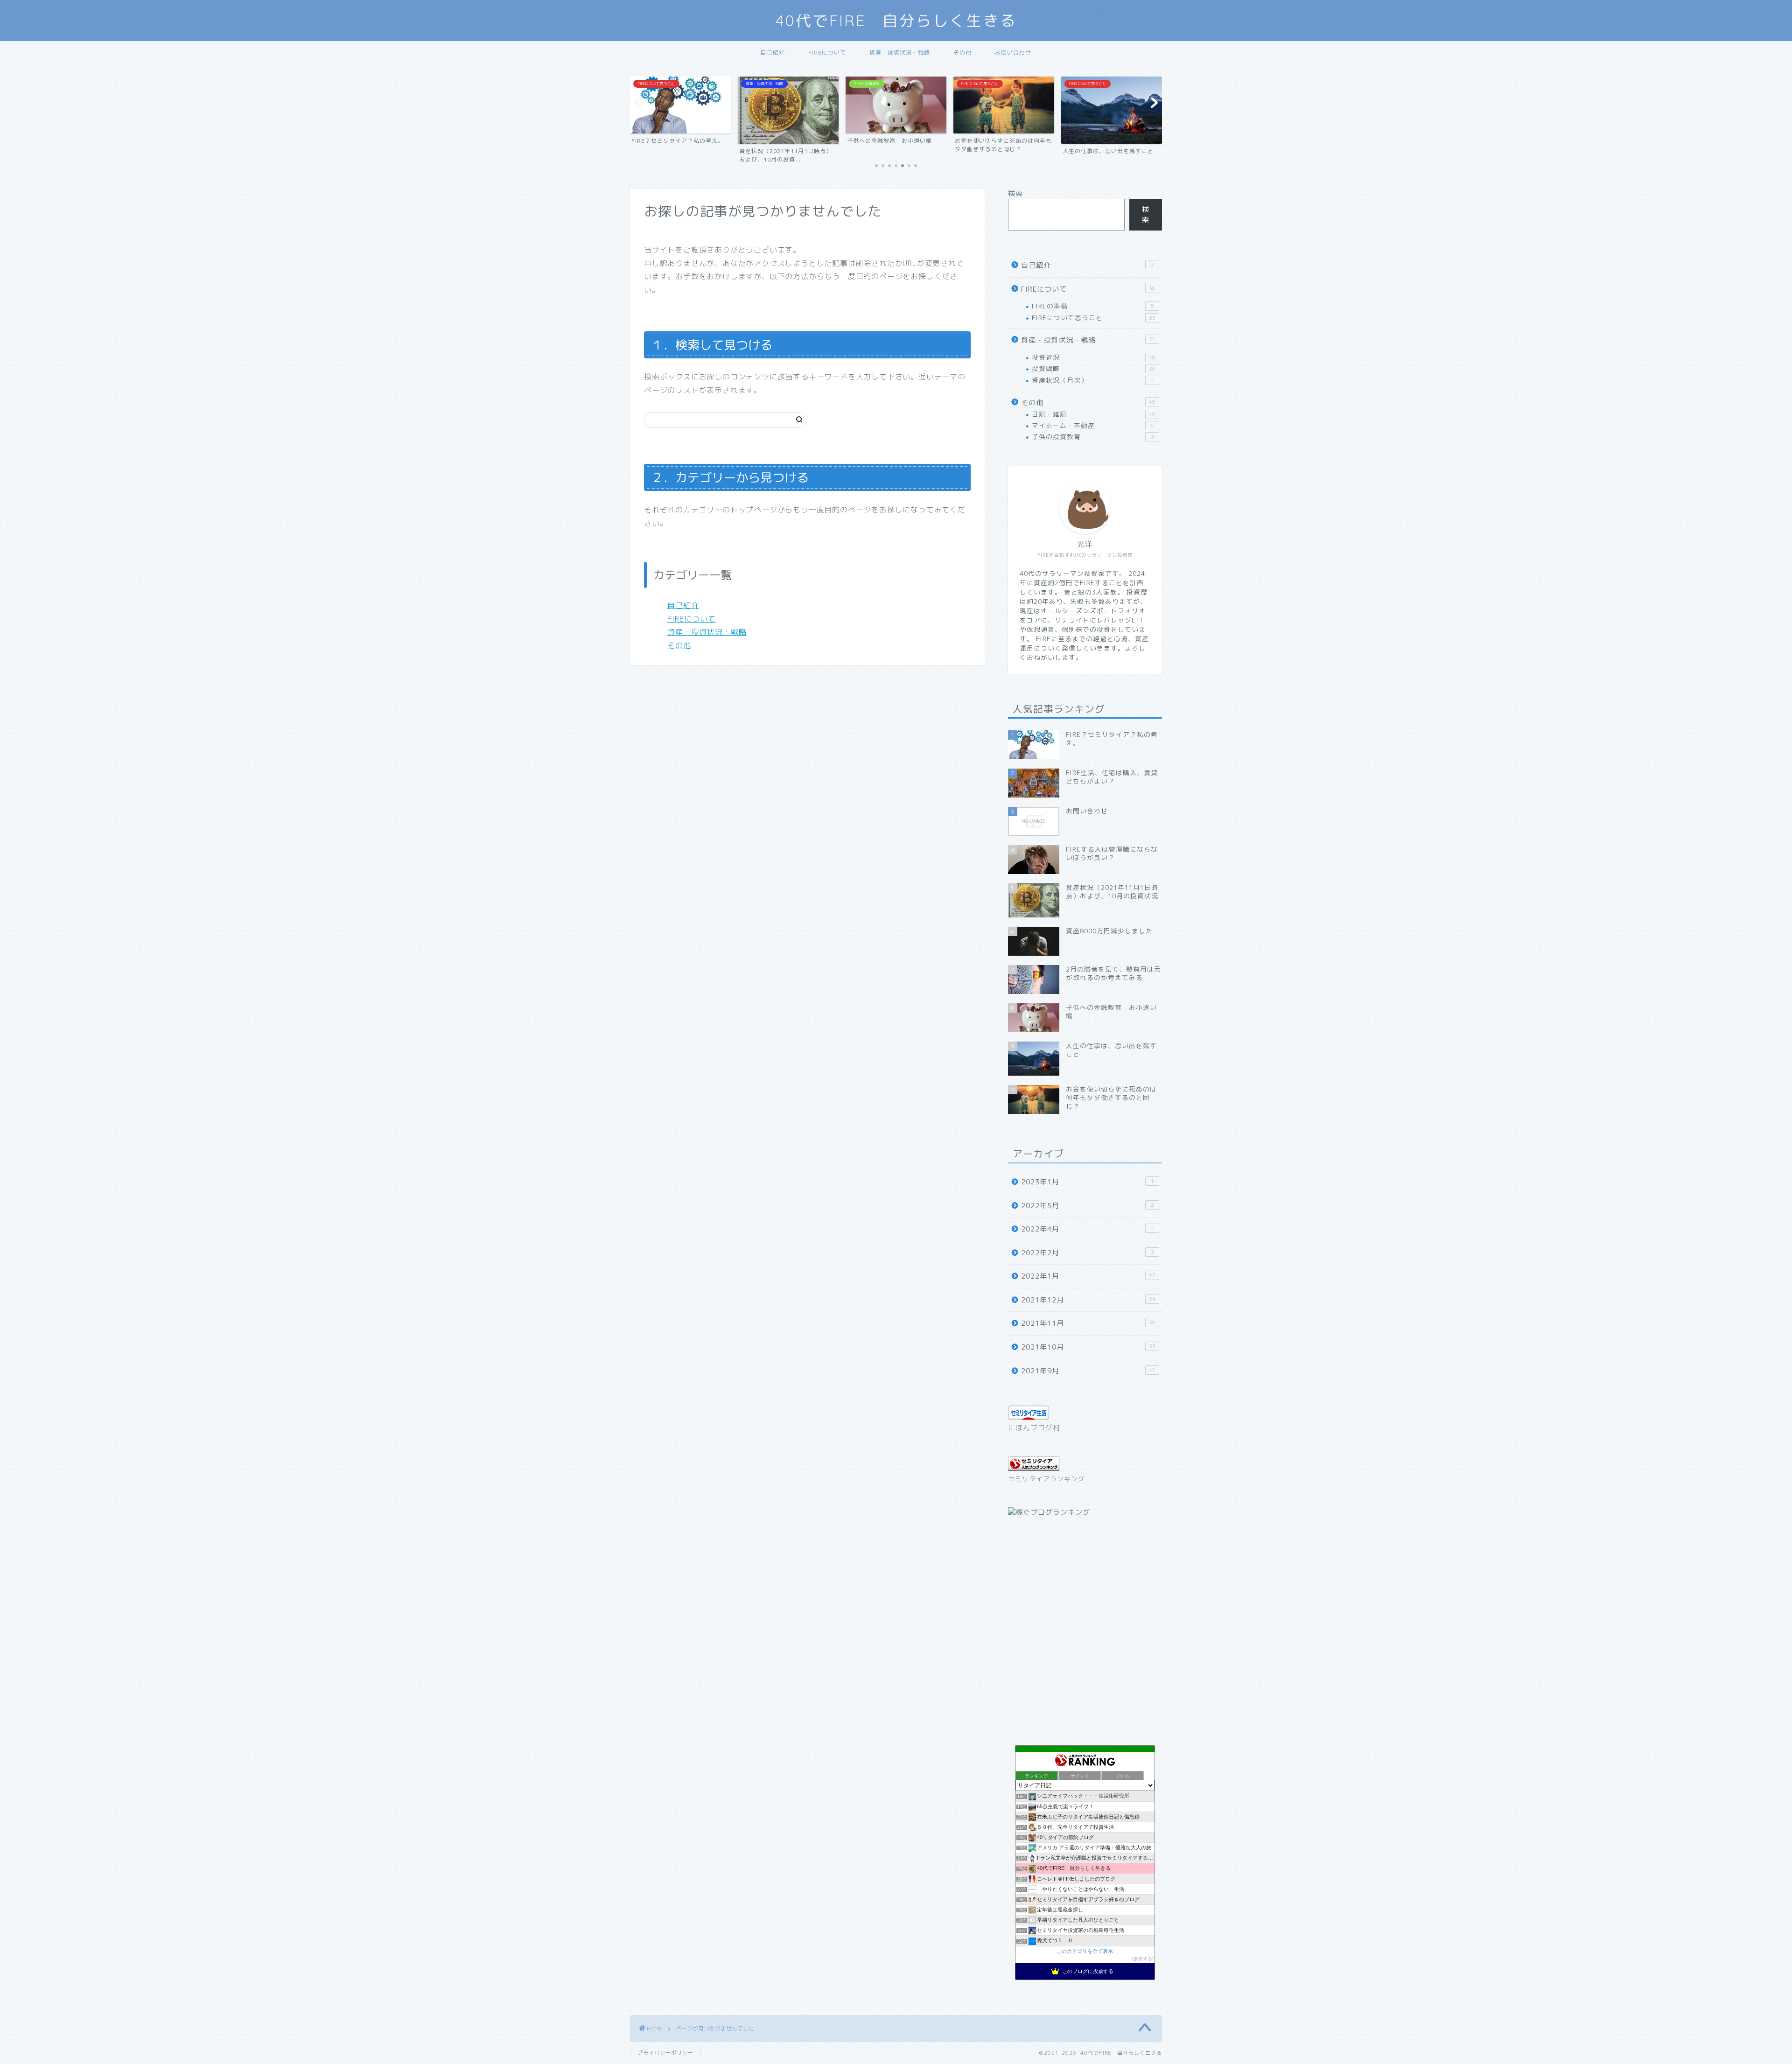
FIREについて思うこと (1094, 318)
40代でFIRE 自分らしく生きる (896, 20)
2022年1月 (1088, 1276)
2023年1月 (1088, 1182)
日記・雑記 (1094, 414)
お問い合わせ (1013, 52)
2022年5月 (1088, 1206)
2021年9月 (1088, 1371)
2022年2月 (1088, 1253)
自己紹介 (773, 52)
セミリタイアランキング (1046, 1479)
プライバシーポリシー (665, 2053)
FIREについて (827, 52)
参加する (1143, 1959)
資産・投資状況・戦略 (900, 52)
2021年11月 (1088, 1323)
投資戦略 (1094, 368)
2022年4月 (1088, 1229)
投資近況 (1094, 357)
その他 (962, 52)
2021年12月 (1088, 1300)
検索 (1015, 193)
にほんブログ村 (1034, 1428)
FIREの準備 (1093, 306)
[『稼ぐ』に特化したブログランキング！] (1049, 1512)
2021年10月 (1088, 1347)
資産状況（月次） (1093, 380)
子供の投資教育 (1093, 437)
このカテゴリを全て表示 (1085, 1951)
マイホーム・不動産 (1093, 425)
